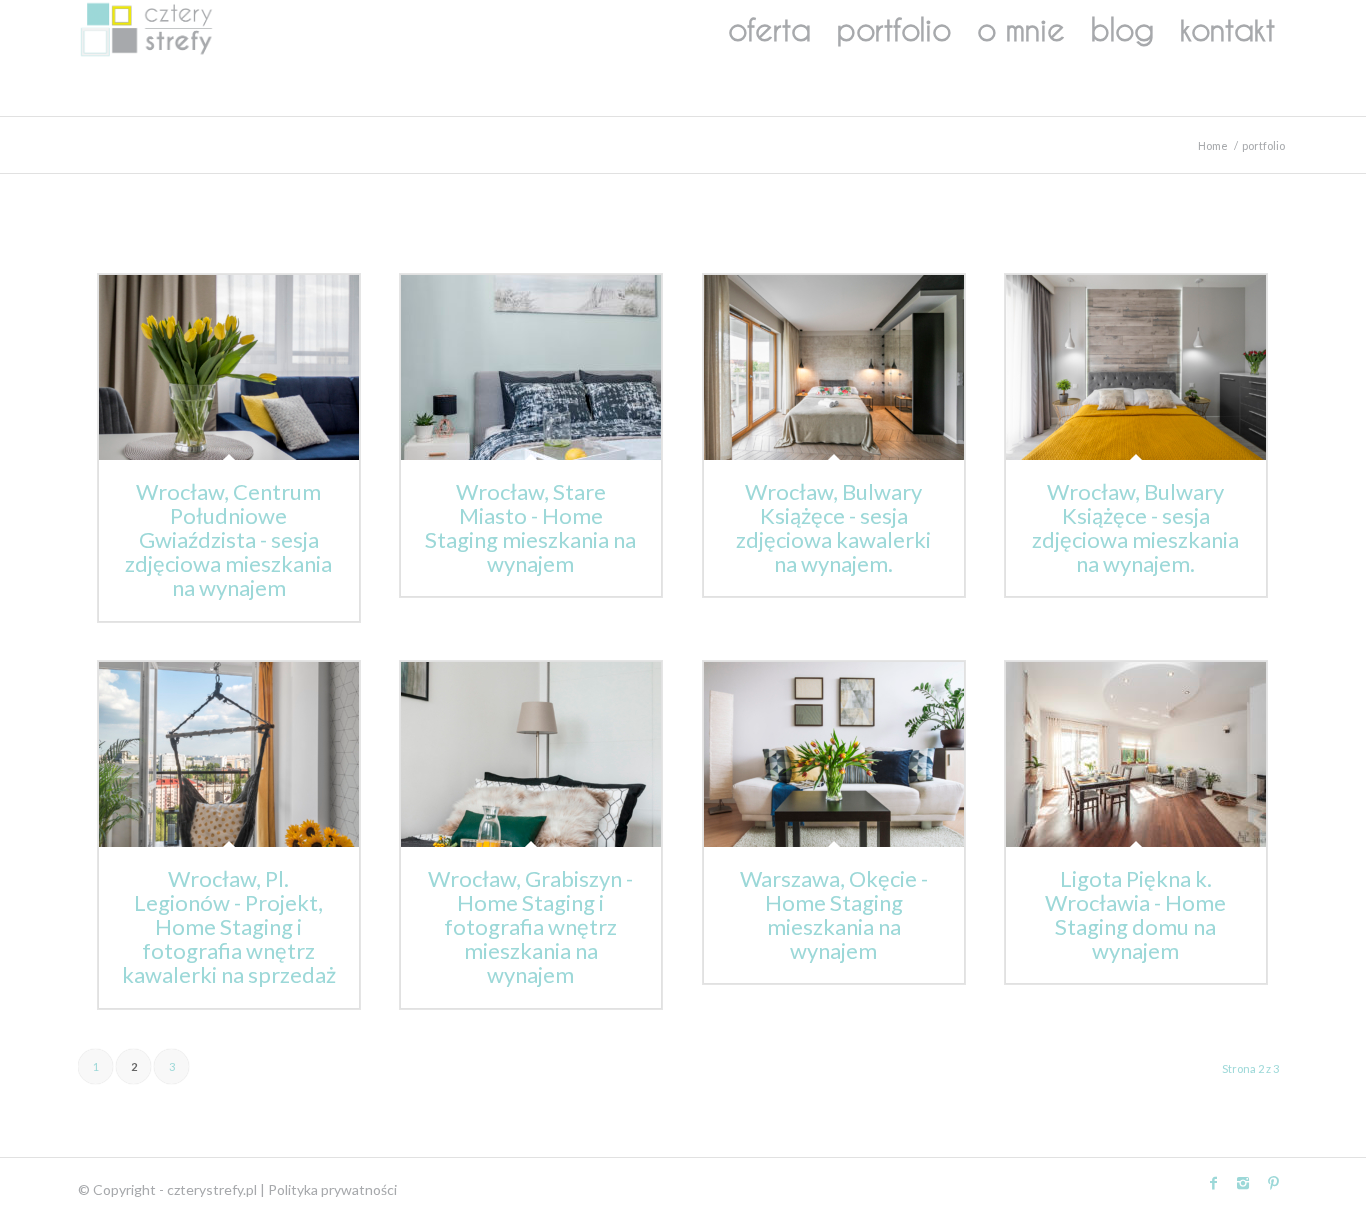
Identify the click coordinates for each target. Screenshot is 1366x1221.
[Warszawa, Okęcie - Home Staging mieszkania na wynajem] (834, 754)
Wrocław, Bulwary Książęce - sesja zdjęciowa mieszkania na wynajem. (1135, 528)
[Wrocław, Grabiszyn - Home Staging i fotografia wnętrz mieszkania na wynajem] (531, 754)
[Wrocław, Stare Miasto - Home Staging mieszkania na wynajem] (531, 367)
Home (1213, 145)
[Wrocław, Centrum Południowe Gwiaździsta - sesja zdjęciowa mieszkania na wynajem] (229, 367)
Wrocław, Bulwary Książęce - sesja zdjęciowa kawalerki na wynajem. (833, 528)
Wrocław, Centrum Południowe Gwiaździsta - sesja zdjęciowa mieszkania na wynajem (228, 540)
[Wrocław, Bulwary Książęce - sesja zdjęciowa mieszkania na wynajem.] (1136, 367)
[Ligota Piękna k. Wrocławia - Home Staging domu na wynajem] (1136, 754)
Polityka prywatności (332, 1189)
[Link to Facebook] (1213, 1183)
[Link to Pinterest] (1273, 1183)
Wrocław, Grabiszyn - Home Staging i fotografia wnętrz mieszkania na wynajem (530, 927)
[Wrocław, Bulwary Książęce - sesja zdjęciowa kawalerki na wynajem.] (834, 367)
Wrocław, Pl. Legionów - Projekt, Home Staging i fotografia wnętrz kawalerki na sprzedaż (229, 927)
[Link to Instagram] (1243, 1183)
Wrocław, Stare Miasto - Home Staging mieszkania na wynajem (530, 528)
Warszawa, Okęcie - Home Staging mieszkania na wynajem (834, 915)
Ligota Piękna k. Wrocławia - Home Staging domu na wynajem (1135, 915)
